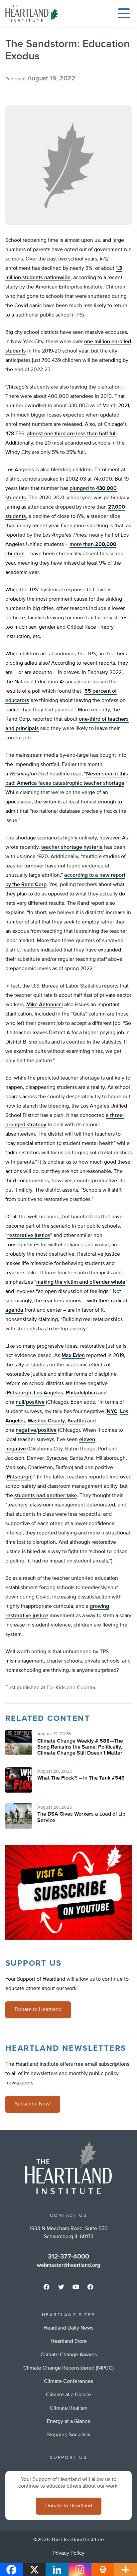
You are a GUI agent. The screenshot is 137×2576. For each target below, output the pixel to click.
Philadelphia (81, 1393)
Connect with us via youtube (76, 2287)
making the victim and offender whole (81, 1282)
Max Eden (73, 1356)
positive (35, 1402)
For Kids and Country (71, 1688)
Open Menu (124, 13)
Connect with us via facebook (47, 2287)
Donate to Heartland (38, 2010)
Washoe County (46, 1421)
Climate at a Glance (68, 2395)
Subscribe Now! (33, 2104)
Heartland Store (69, 2342)
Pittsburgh (19, 1393)
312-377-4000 (68, 2257)
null (20, 1402)
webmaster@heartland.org (68, 2266)
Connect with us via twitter (61, 2287)
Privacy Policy (68, 2553)
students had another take (46, 1496)
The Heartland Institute (33, 13)
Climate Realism (69, 2408)
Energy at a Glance (69, 2422)
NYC (112, 1412)
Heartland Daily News (68, 2328)
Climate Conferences (68, 2382)
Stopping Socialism (69, 2435)
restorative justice (29, 1236)
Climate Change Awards (69, 2355)
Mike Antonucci (45, 1005)
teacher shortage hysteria (72, 847)
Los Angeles (49, 1393)
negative (26, 1430)
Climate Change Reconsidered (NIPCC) (68, 2368)
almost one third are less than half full (72, 434)
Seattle (76, 1421)
